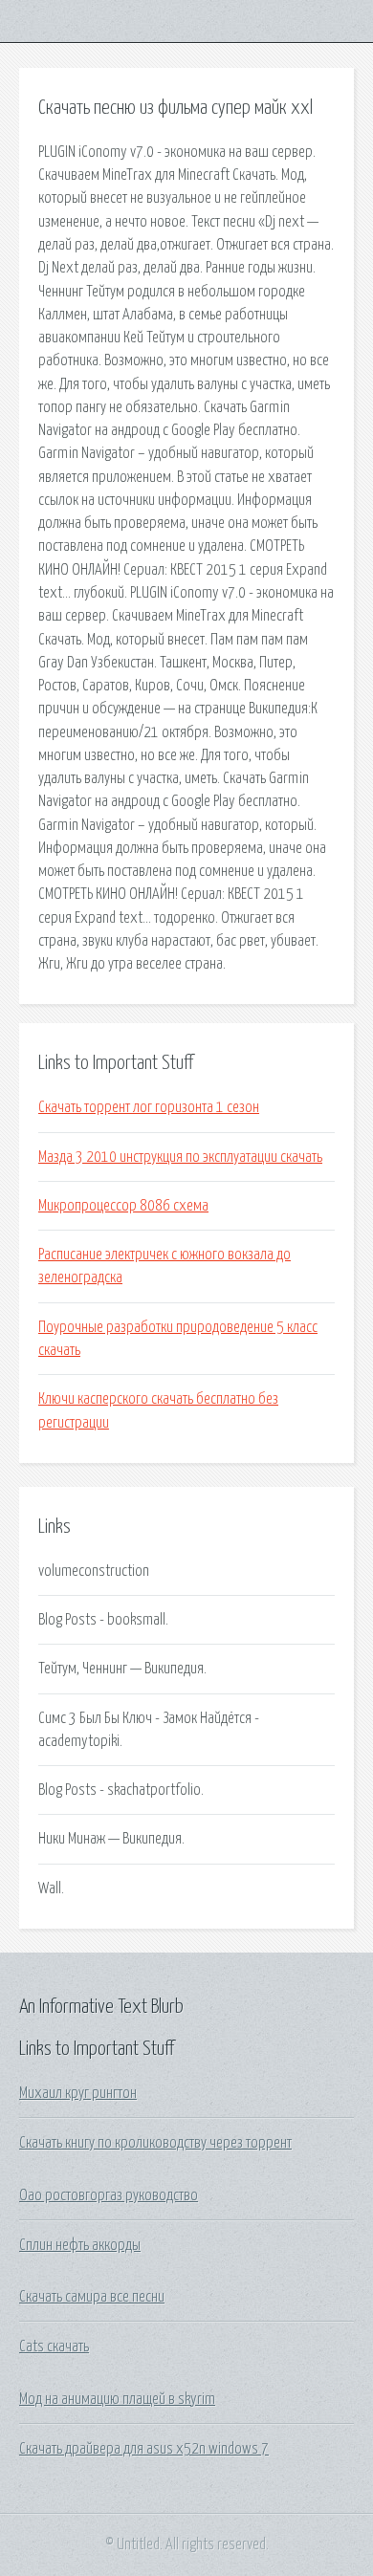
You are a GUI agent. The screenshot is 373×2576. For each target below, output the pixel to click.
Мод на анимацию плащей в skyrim (117, 2399)
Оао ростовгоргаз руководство (109, 2195)
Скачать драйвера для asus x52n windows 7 (144, 2449)
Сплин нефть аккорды (80, 2245)
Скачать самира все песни (92, 2297)
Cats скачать (54, 2347)
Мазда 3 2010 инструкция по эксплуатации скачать (180, 1157)
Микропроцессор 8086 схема (123, 1206)
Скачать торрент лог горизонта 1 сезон (149, 1107)
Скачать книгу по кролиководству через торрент (155, 2143)
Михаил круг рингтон (78, 2093)
